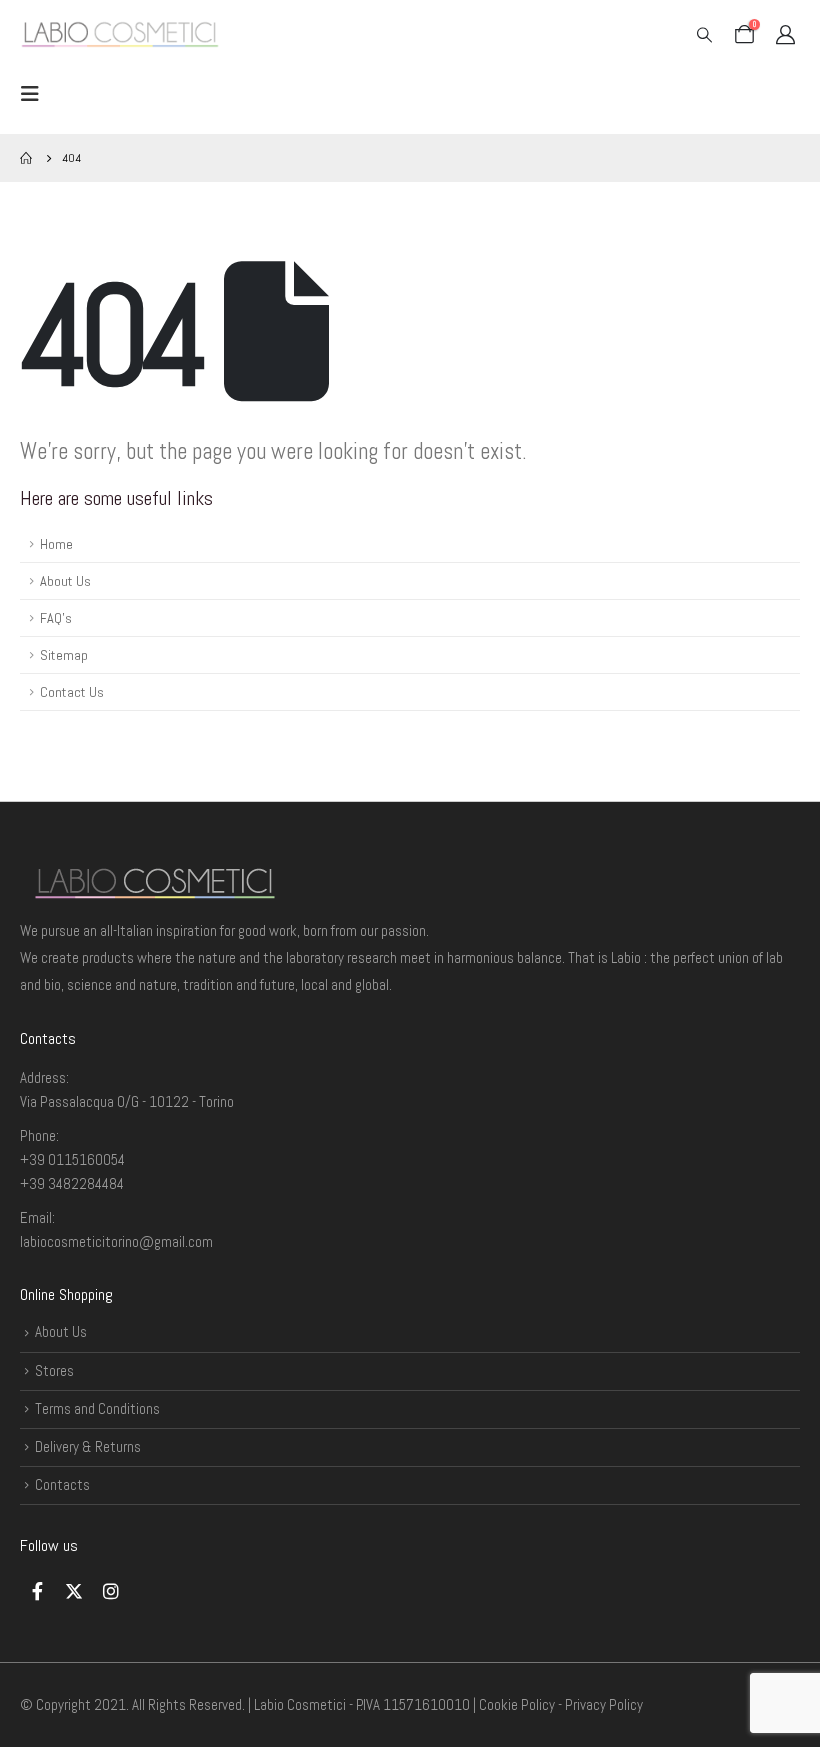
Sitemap (64, 655)
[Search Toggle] (704, 35)
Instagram (111, 1591)
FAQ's (56, 618)
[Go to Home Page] (27, 158)
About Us (65, 581)
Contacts (62, 1484)
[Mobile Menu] (36, 94)
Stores (54, 1370)
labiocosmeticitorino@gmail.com (116, 1241)
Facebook (37, 1591)
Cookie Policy (517, 1704)
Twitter (74, 1591)
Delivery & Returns (88, 1446)
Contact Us (72, 692)
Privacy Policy (604, 1704)
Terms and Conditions (97, 1408)
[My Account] (785, 34)
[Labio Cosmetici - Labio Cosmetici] (120, 34)
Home (56, 544)
